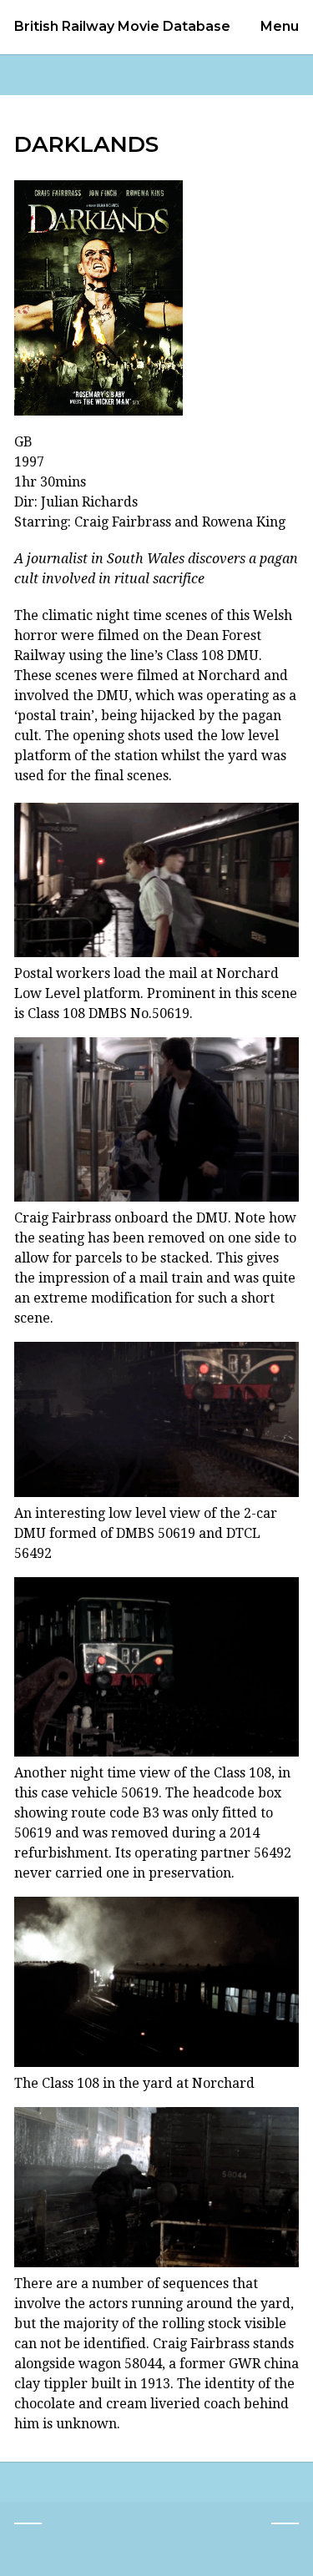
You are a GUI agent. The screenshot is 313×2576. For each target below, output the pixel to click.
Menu (280, 26)
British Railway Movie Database (122, 27)
